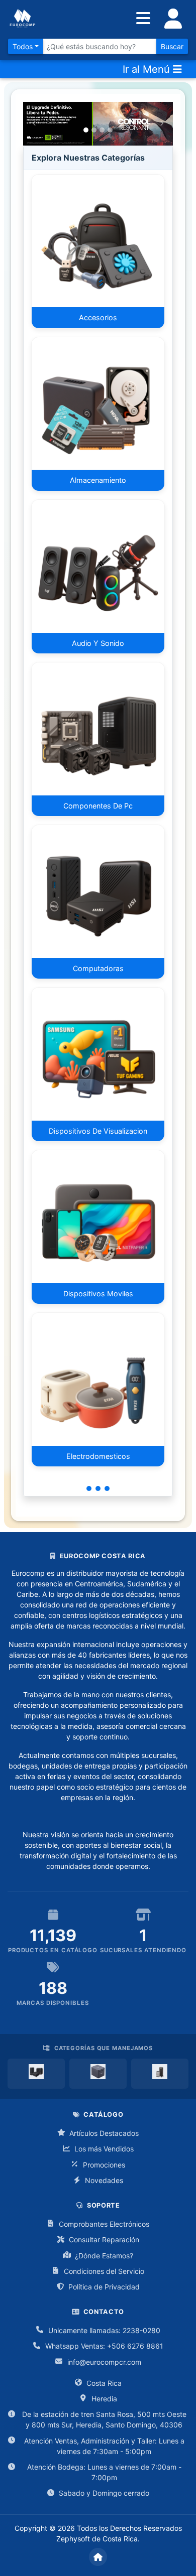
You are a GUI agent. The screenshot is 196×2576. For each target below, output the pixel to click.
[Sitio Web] (98, 2557)
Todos (23, 46)
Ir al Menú (148, 69)
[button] (34, 124)
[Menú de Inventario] (143, 19)
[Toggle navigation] (173, 19)
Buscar (172, 46)
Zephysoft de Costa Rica (97, 2539)
